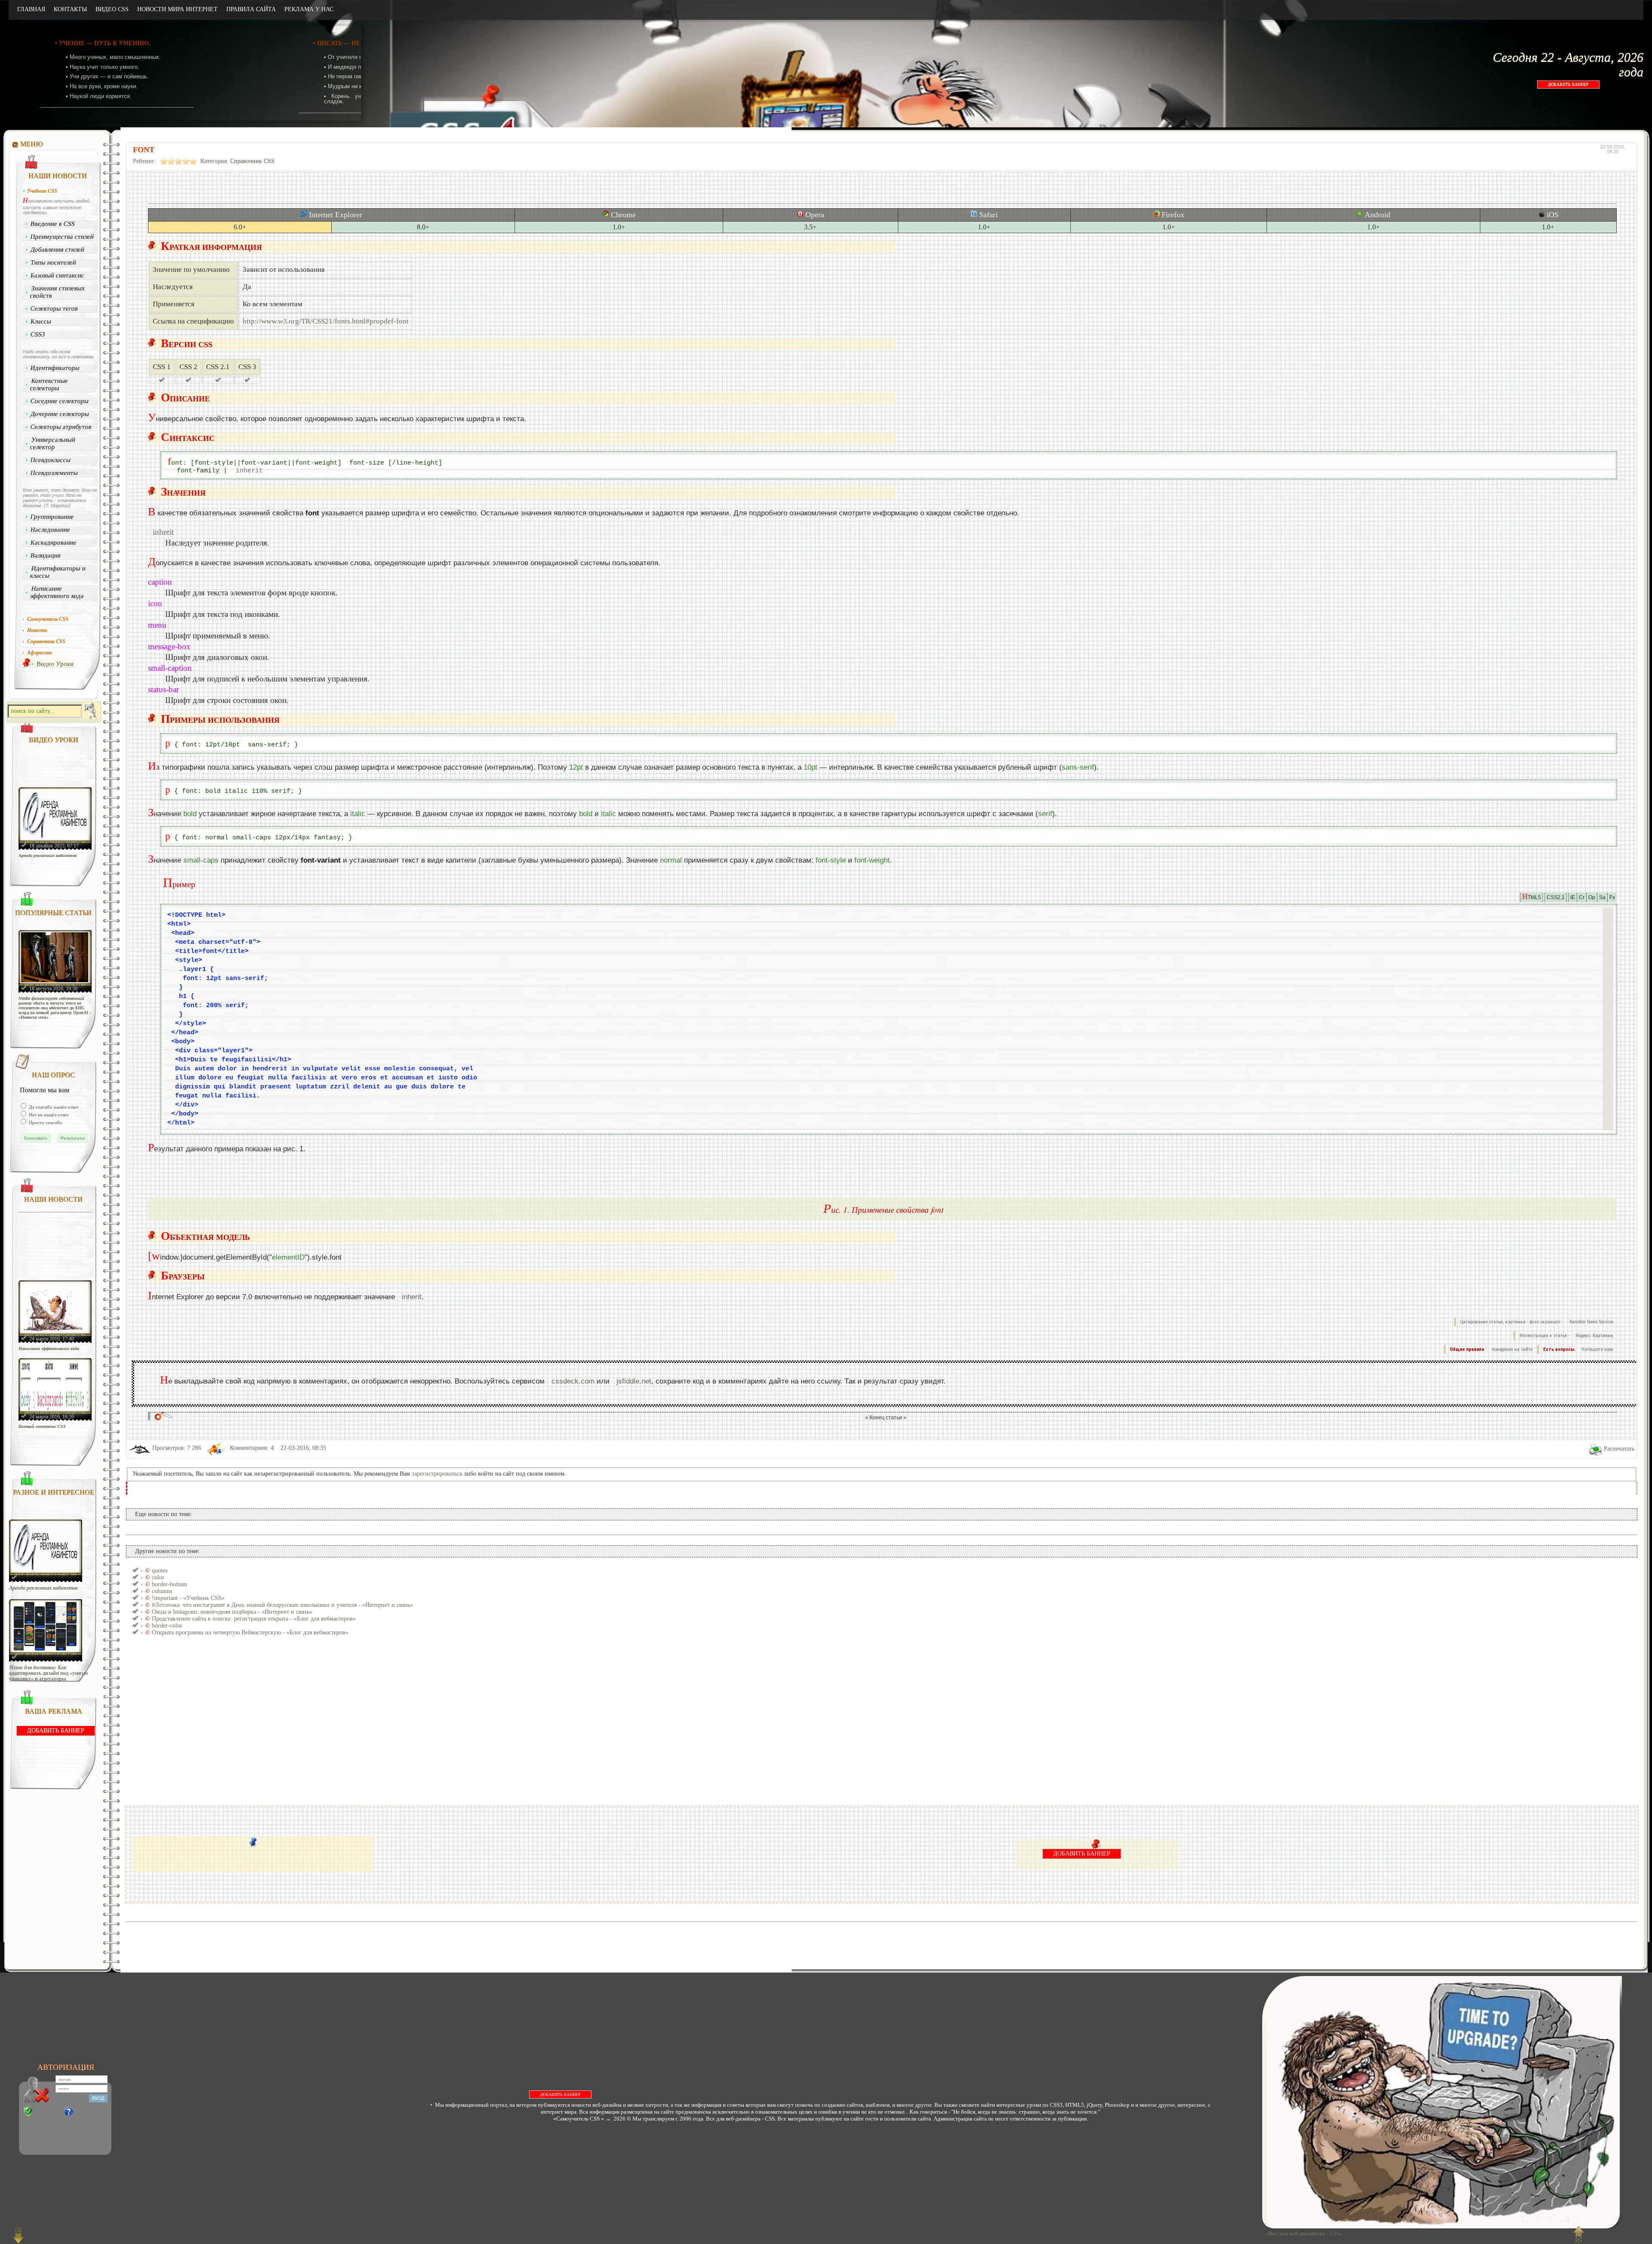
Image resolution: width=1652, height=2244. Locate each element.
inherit (249, 471)
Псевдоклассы (51, 460)
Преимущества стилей (62, 237)
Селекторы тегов (54, 308)
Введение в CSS (53, 224)
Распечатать (1619, 1449)
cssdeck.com (573, 1381)
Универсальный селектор (52, 443)
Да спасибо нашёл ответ (53, 1107)
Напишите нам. (1598, 1349)
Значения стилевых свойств (57, 292)
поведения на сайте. (1512, 1349)
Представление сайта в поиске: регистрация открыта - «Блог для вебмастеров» (254, 1619)
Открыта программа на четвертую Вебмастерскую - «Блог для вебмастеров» (250, 1632)
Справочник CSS (252, 161)
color (158, 1577)
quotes (160, 1570)
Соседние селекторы (60, 401)
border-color (167, 1626)
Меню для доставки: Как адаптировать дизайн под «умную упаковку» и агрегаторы (48, 1673)
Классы (41, 321)
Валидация (46, 555)
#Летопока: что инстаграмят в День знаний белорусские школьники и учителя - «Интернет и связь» (282, 1605)
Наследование (51, 530)
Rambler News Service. (1592, 1322)
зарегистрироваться (437, 1474)
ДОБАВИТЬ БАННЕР (1568, 85)
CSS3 (38, 334)
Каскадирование (54, 543)
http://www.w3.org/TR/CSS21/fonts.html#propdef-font (326, 321)
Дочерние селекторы (60, 414)
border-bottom (170, 1584)
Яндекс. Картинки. (1595, 1336)
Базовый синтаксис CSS (42, 1426)
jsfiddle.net (634, 1381)
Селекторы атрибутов (61, 427)
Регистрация (48, 2112)
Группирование (52, 517)
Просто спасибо (45, 1122)
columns (162, 1591)
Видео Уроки (55, 664)
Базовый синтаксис (58, 275)
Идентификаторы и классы (58, 572)
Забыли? (84, 2112)
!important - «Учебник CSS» (188, 1598)
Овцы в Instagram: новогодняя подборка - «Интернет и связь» (232, 1612)
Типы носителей (54, 262)
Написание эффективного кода (57, 592)
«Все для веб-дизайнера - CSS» (1303, 2233)
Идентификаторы (55, 368)
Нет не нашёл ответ (48, 1115)
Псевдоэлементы (54, 473)
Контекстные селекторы (49, 384)
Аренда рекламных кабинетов (48, 855)
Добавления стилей (58, 250)
